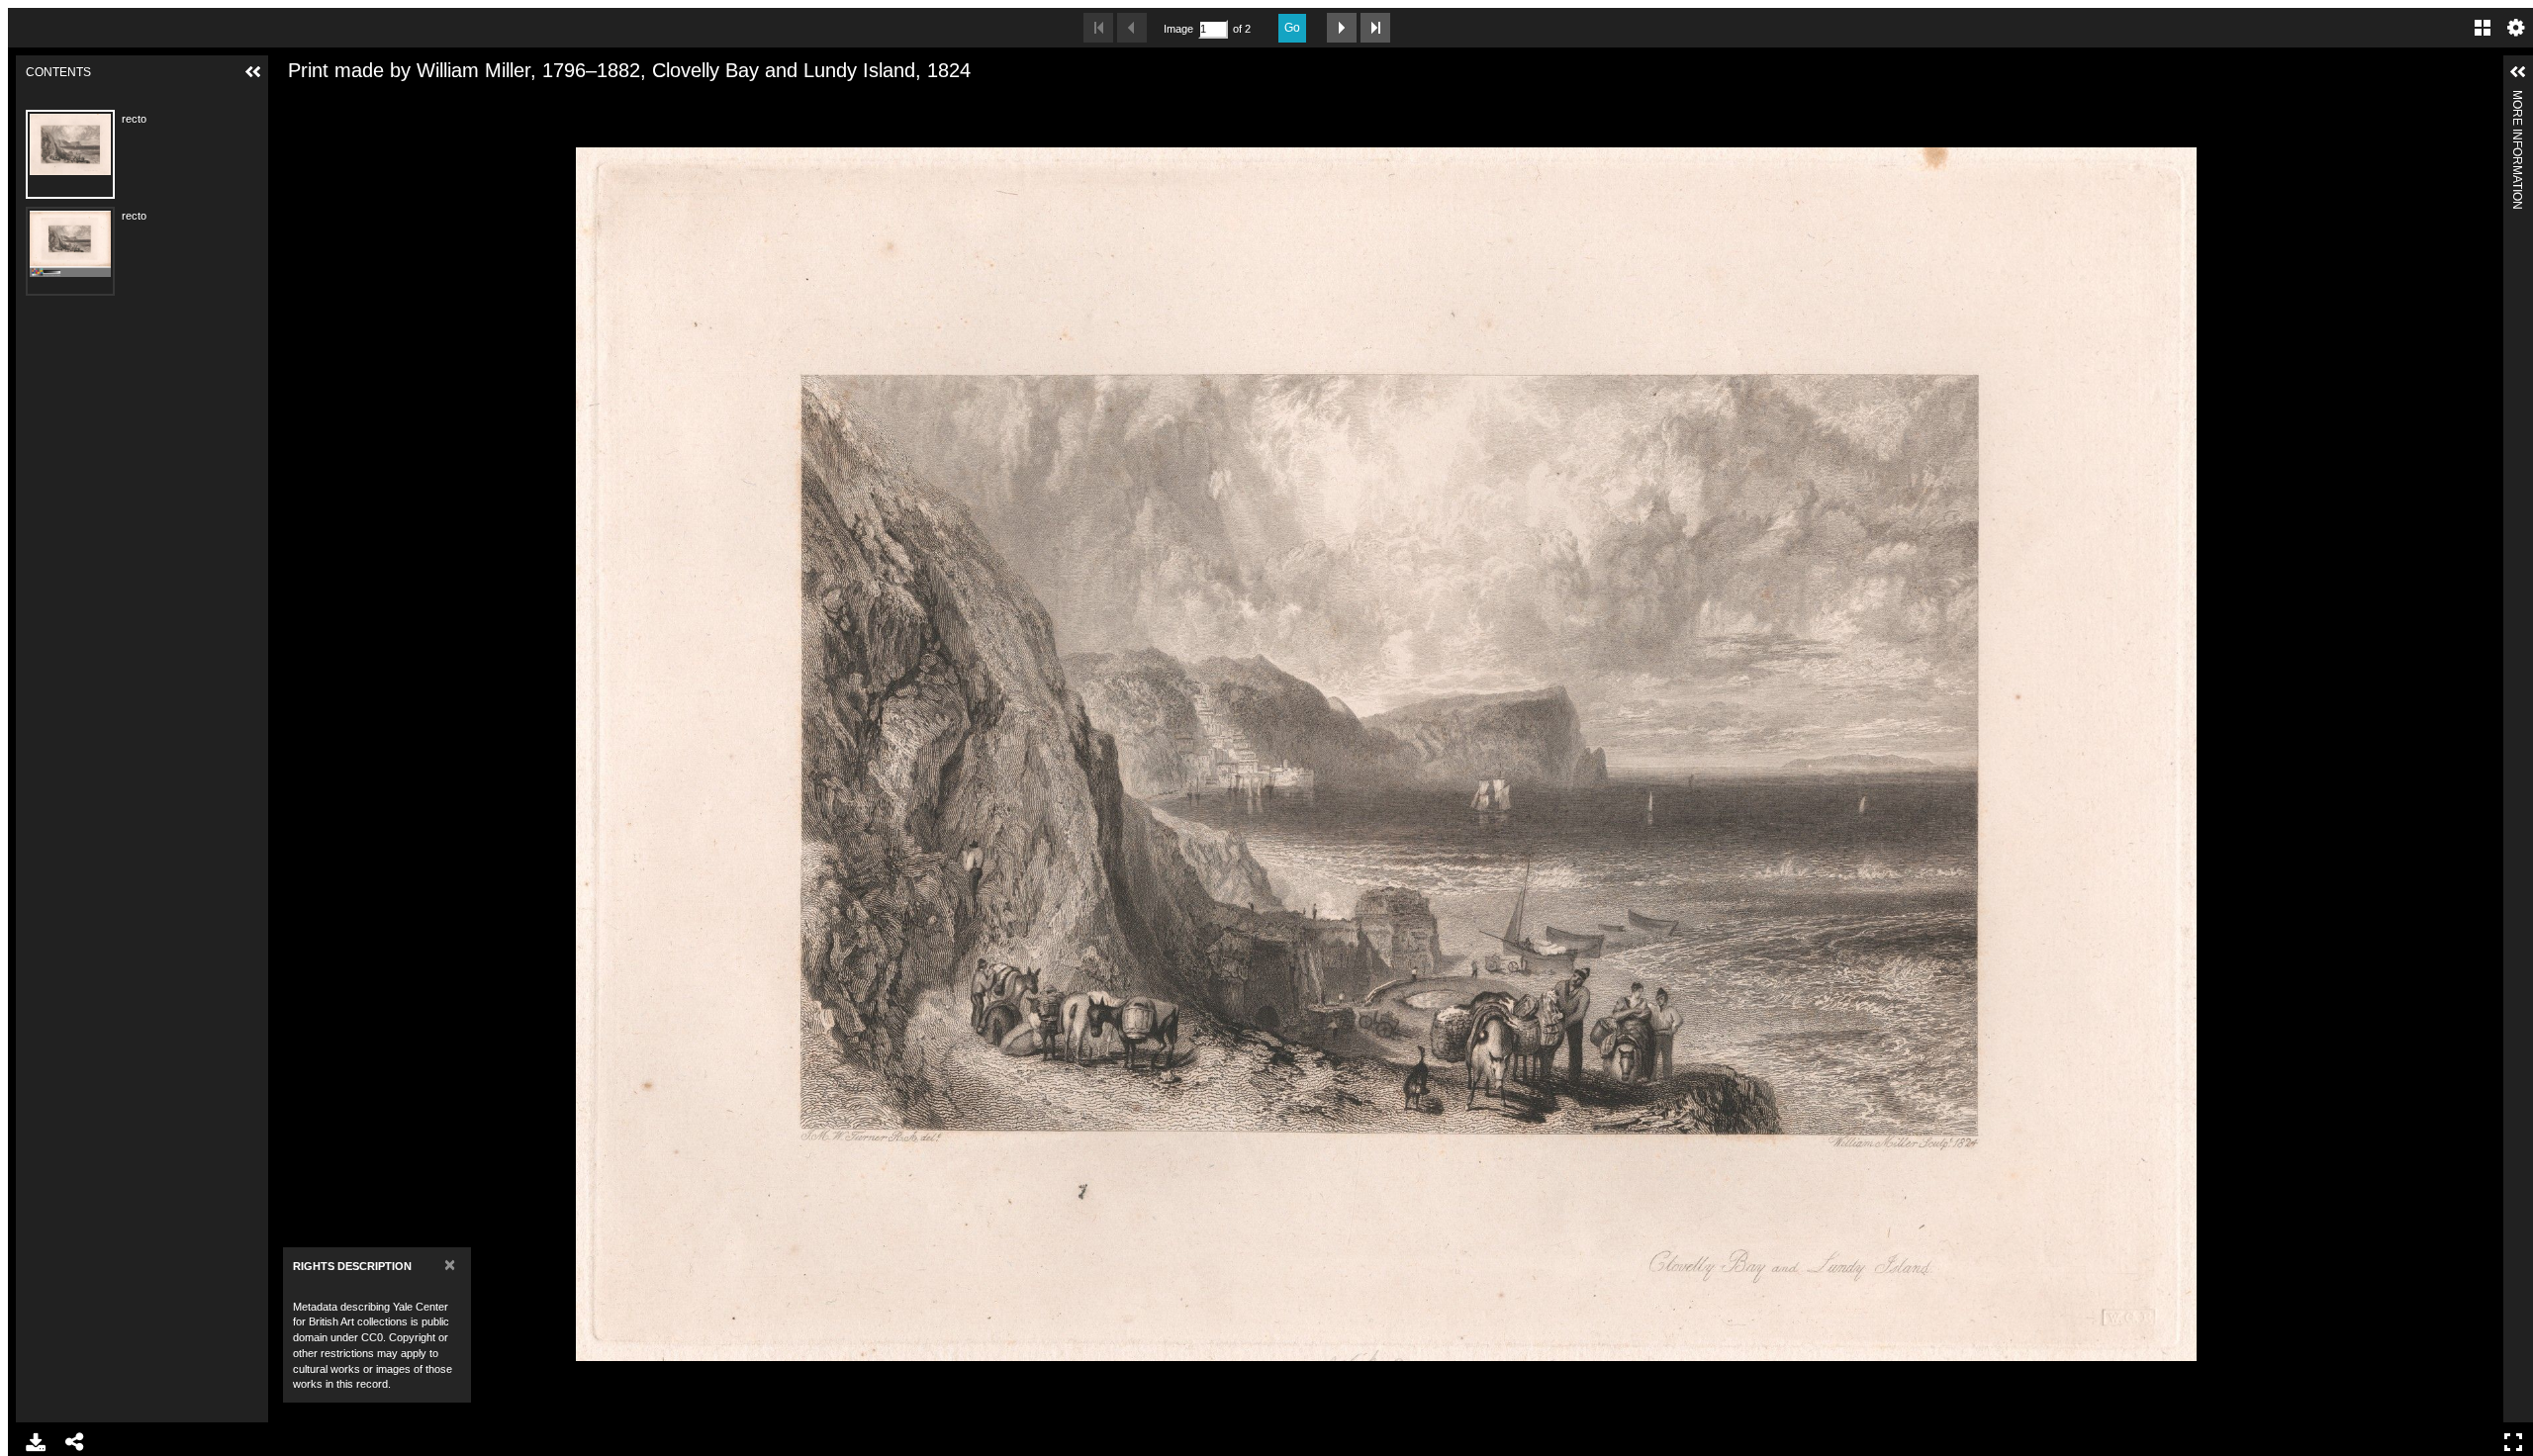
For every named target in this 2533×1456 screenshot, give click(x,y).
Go (1292, 28)
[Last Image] (1375, 28)
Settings (2516, 28)
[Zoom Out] (327, 102)
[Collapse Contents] (253, 72)
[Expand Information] (2518, 72)
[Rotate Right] (360, 102)
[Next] (2481, 754)
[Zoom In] (293, 102)
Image (1178, 29)
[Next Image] (1342, 28)
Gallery (2483, 28)
